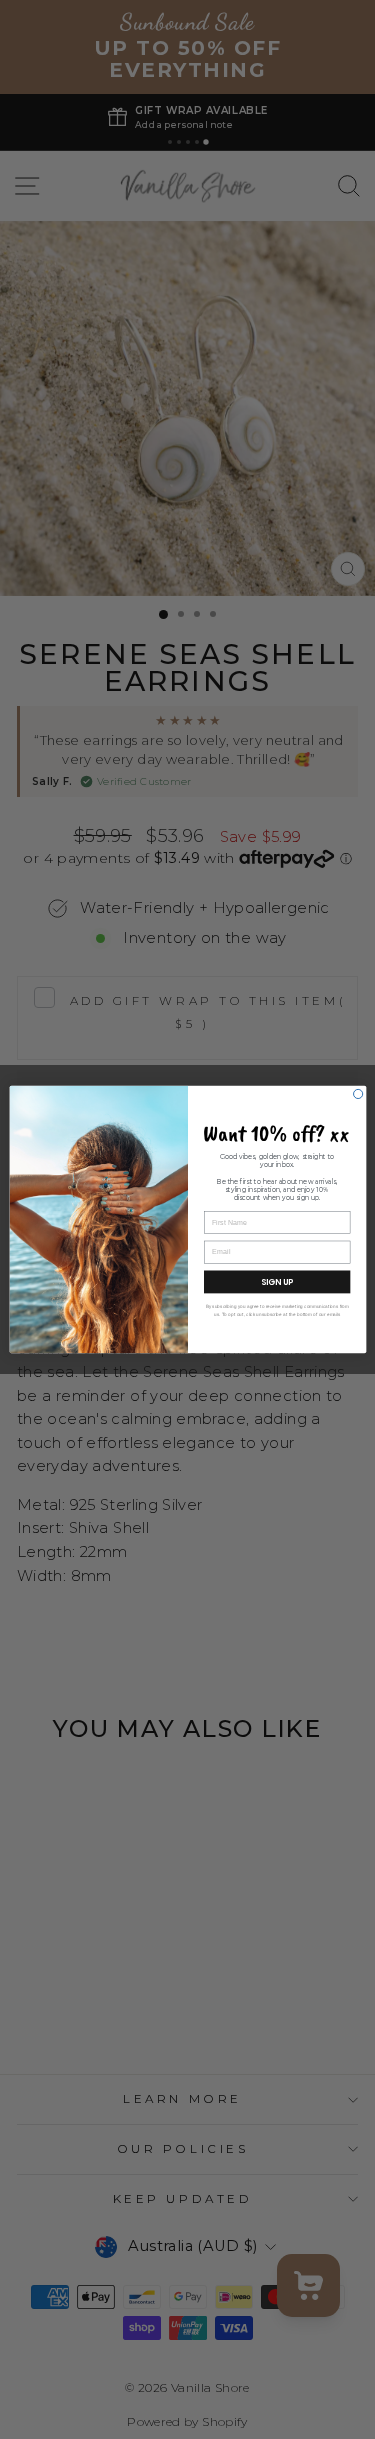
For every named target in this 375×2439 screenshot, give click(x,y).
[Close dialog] (357, 1093)
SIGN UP (276, 1281)
